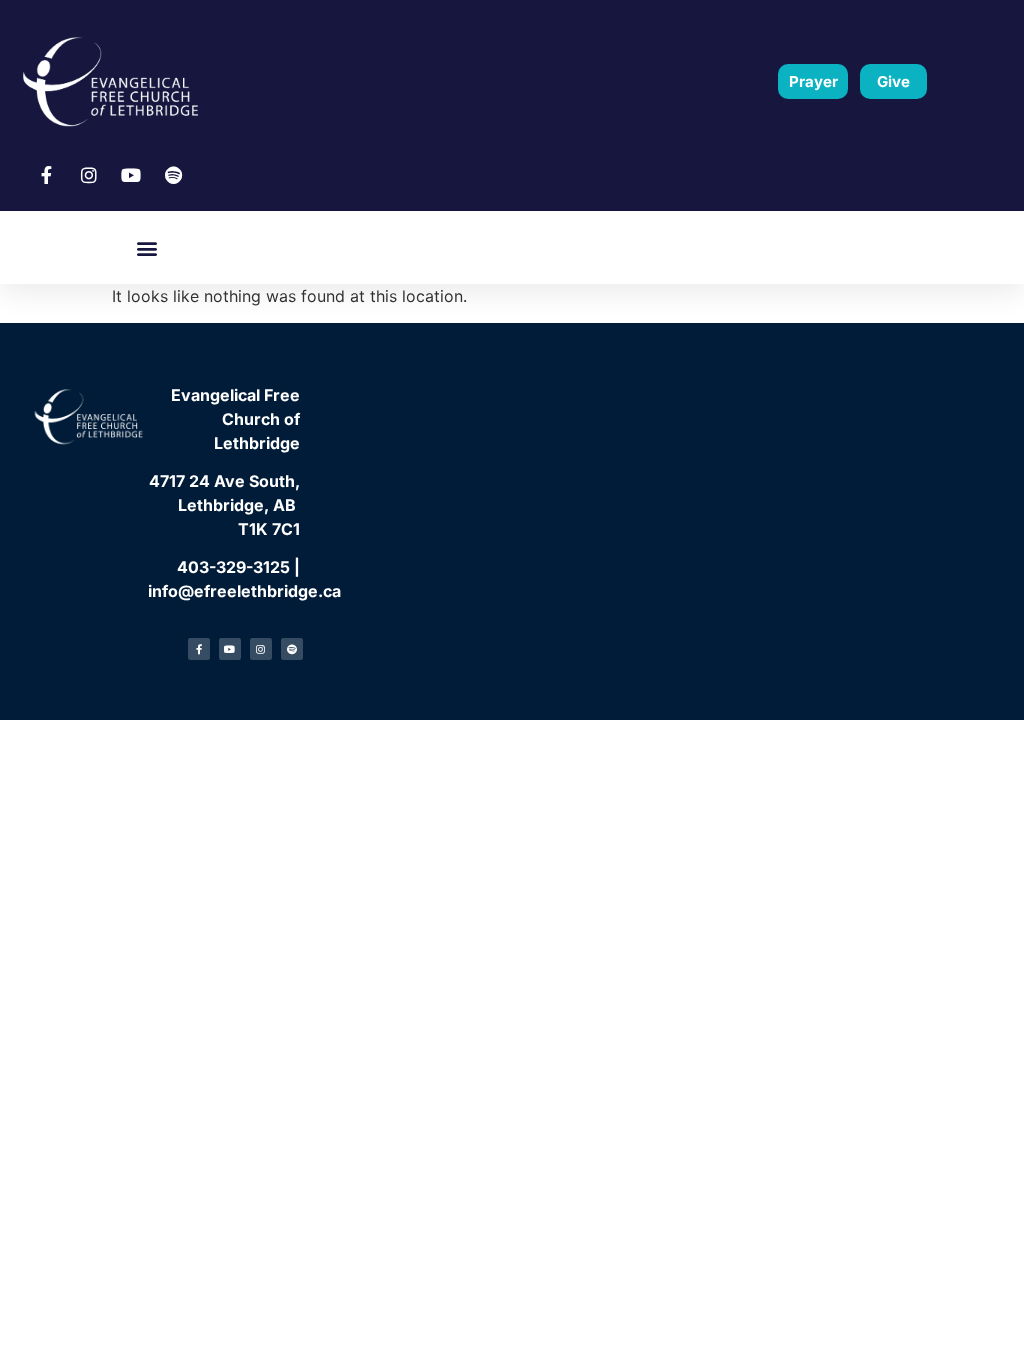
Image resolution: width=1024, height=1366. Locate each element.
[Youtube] (230, 649)
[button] (146, 247)
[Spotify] (292, 649)
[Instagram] (261, 649)
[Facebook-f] (199, 649)
